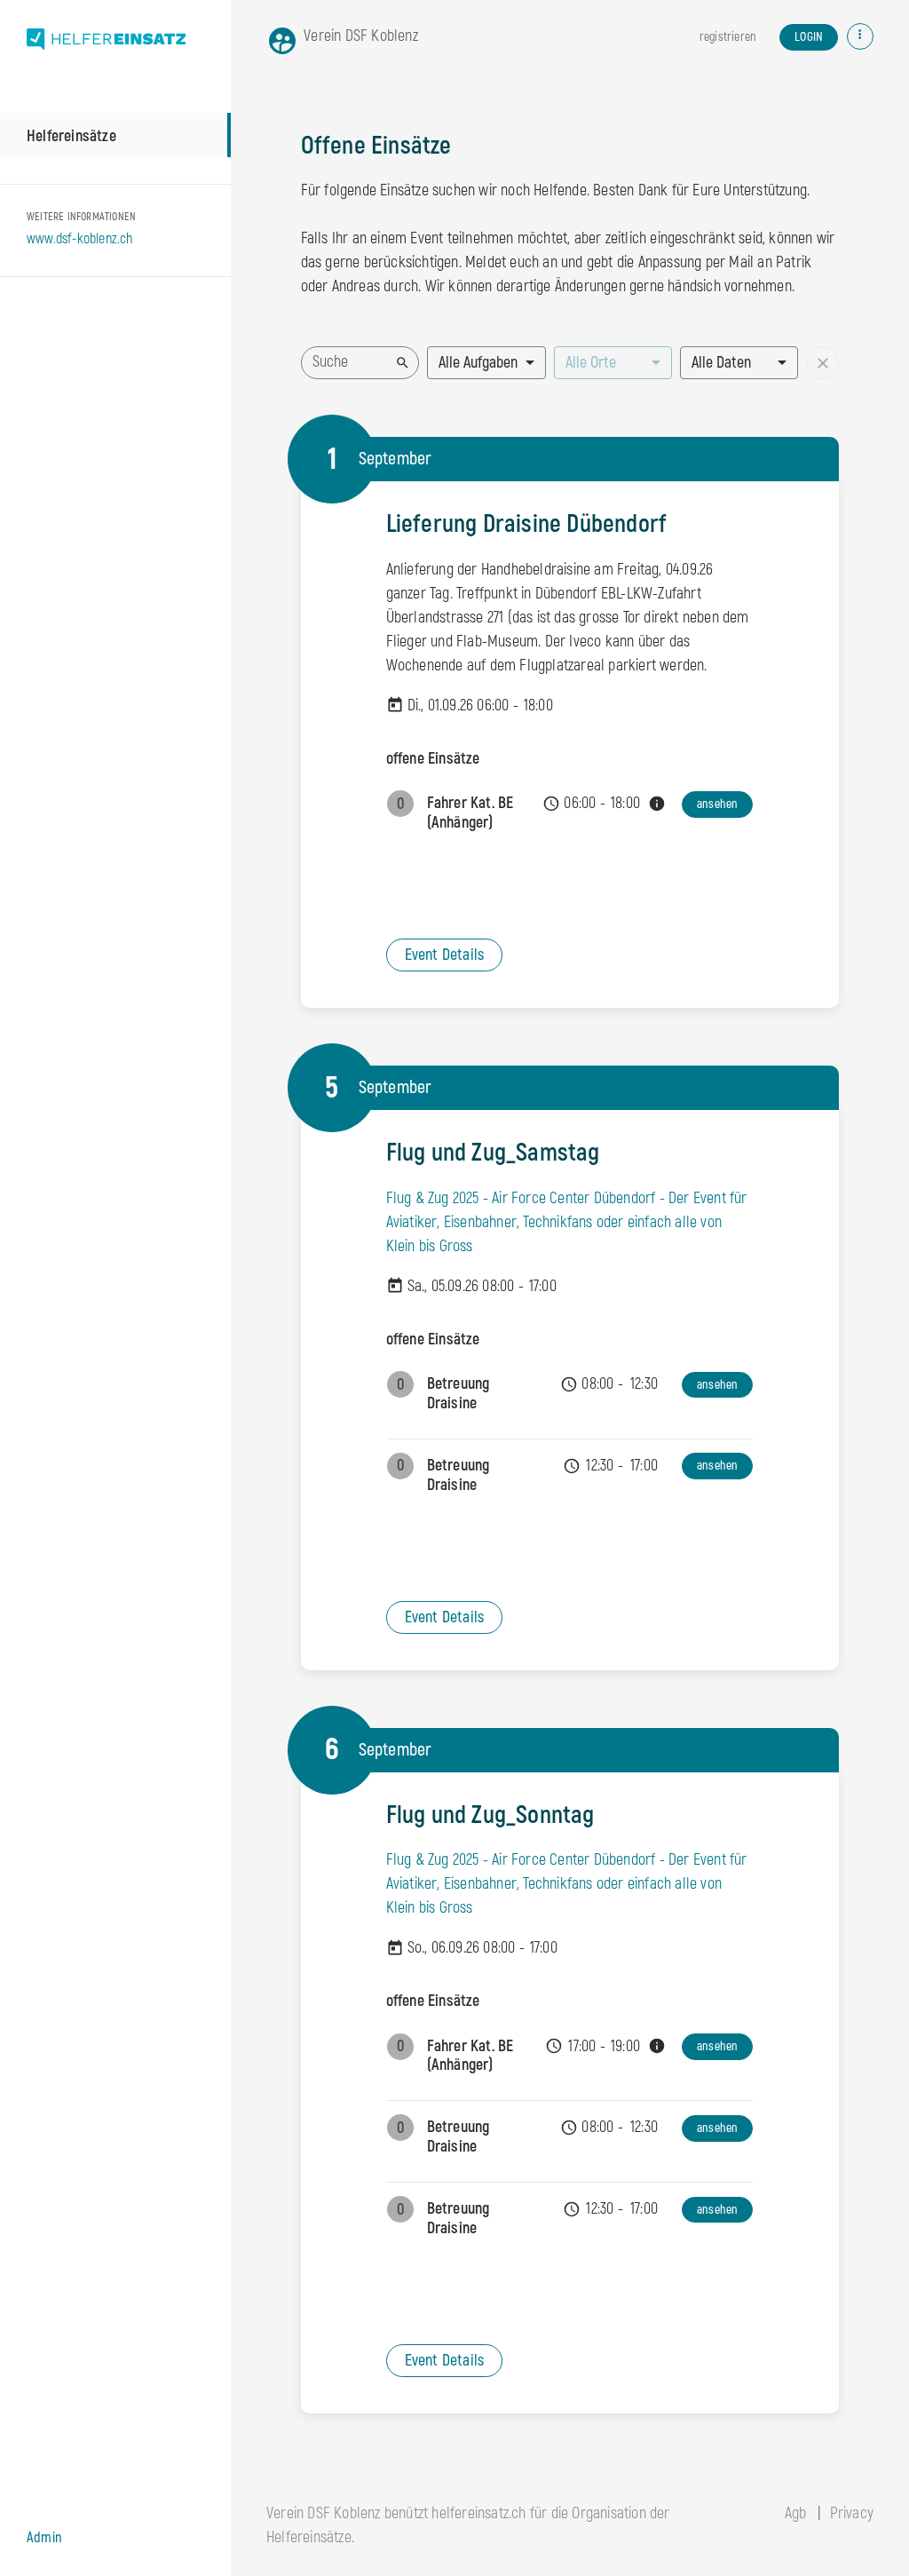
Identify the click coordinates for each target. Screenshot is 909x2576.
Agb (796, 2513)
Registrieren (727, 37)
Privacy (852, 2513)
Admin (44, 2538)
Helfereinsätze (71, 136)
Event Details (445, 955)
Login (809, 37)
